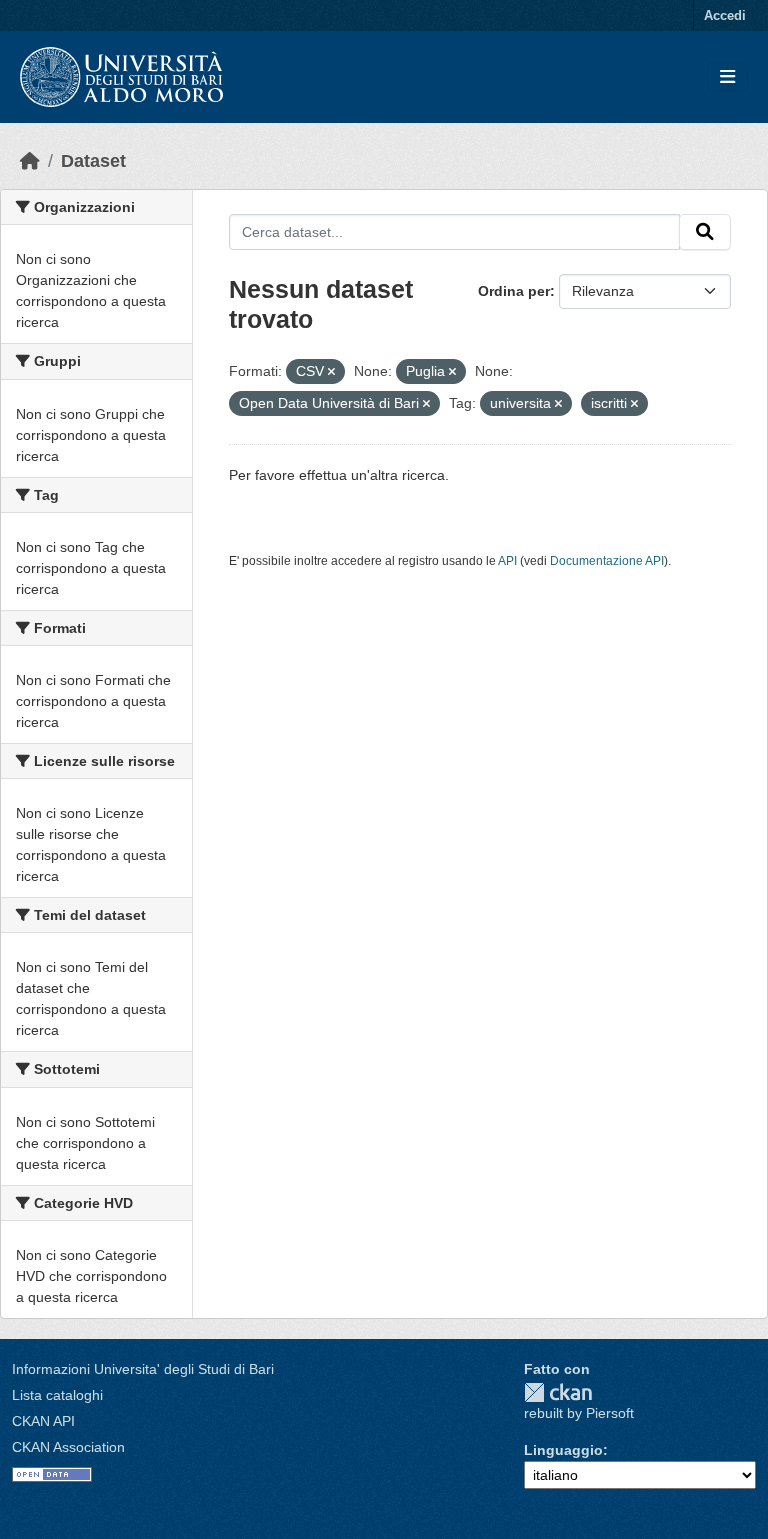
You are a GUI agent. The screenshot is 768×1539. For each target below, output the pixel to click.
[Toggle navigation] (727, 77)
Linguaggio (563, 1450)
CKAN (558, 1392)
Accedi (725, 15)
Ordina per (514, 291)
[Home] (30, 161)
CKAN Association (68, 1447)
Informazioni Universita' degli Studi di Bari (143, 1369)
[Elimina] (331, 372)
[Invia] (705, 232)
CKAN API (43, 1421)
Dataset (93, 161)
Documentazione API (607, 561)
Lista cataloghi (57, 1395)
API (507, 561)
